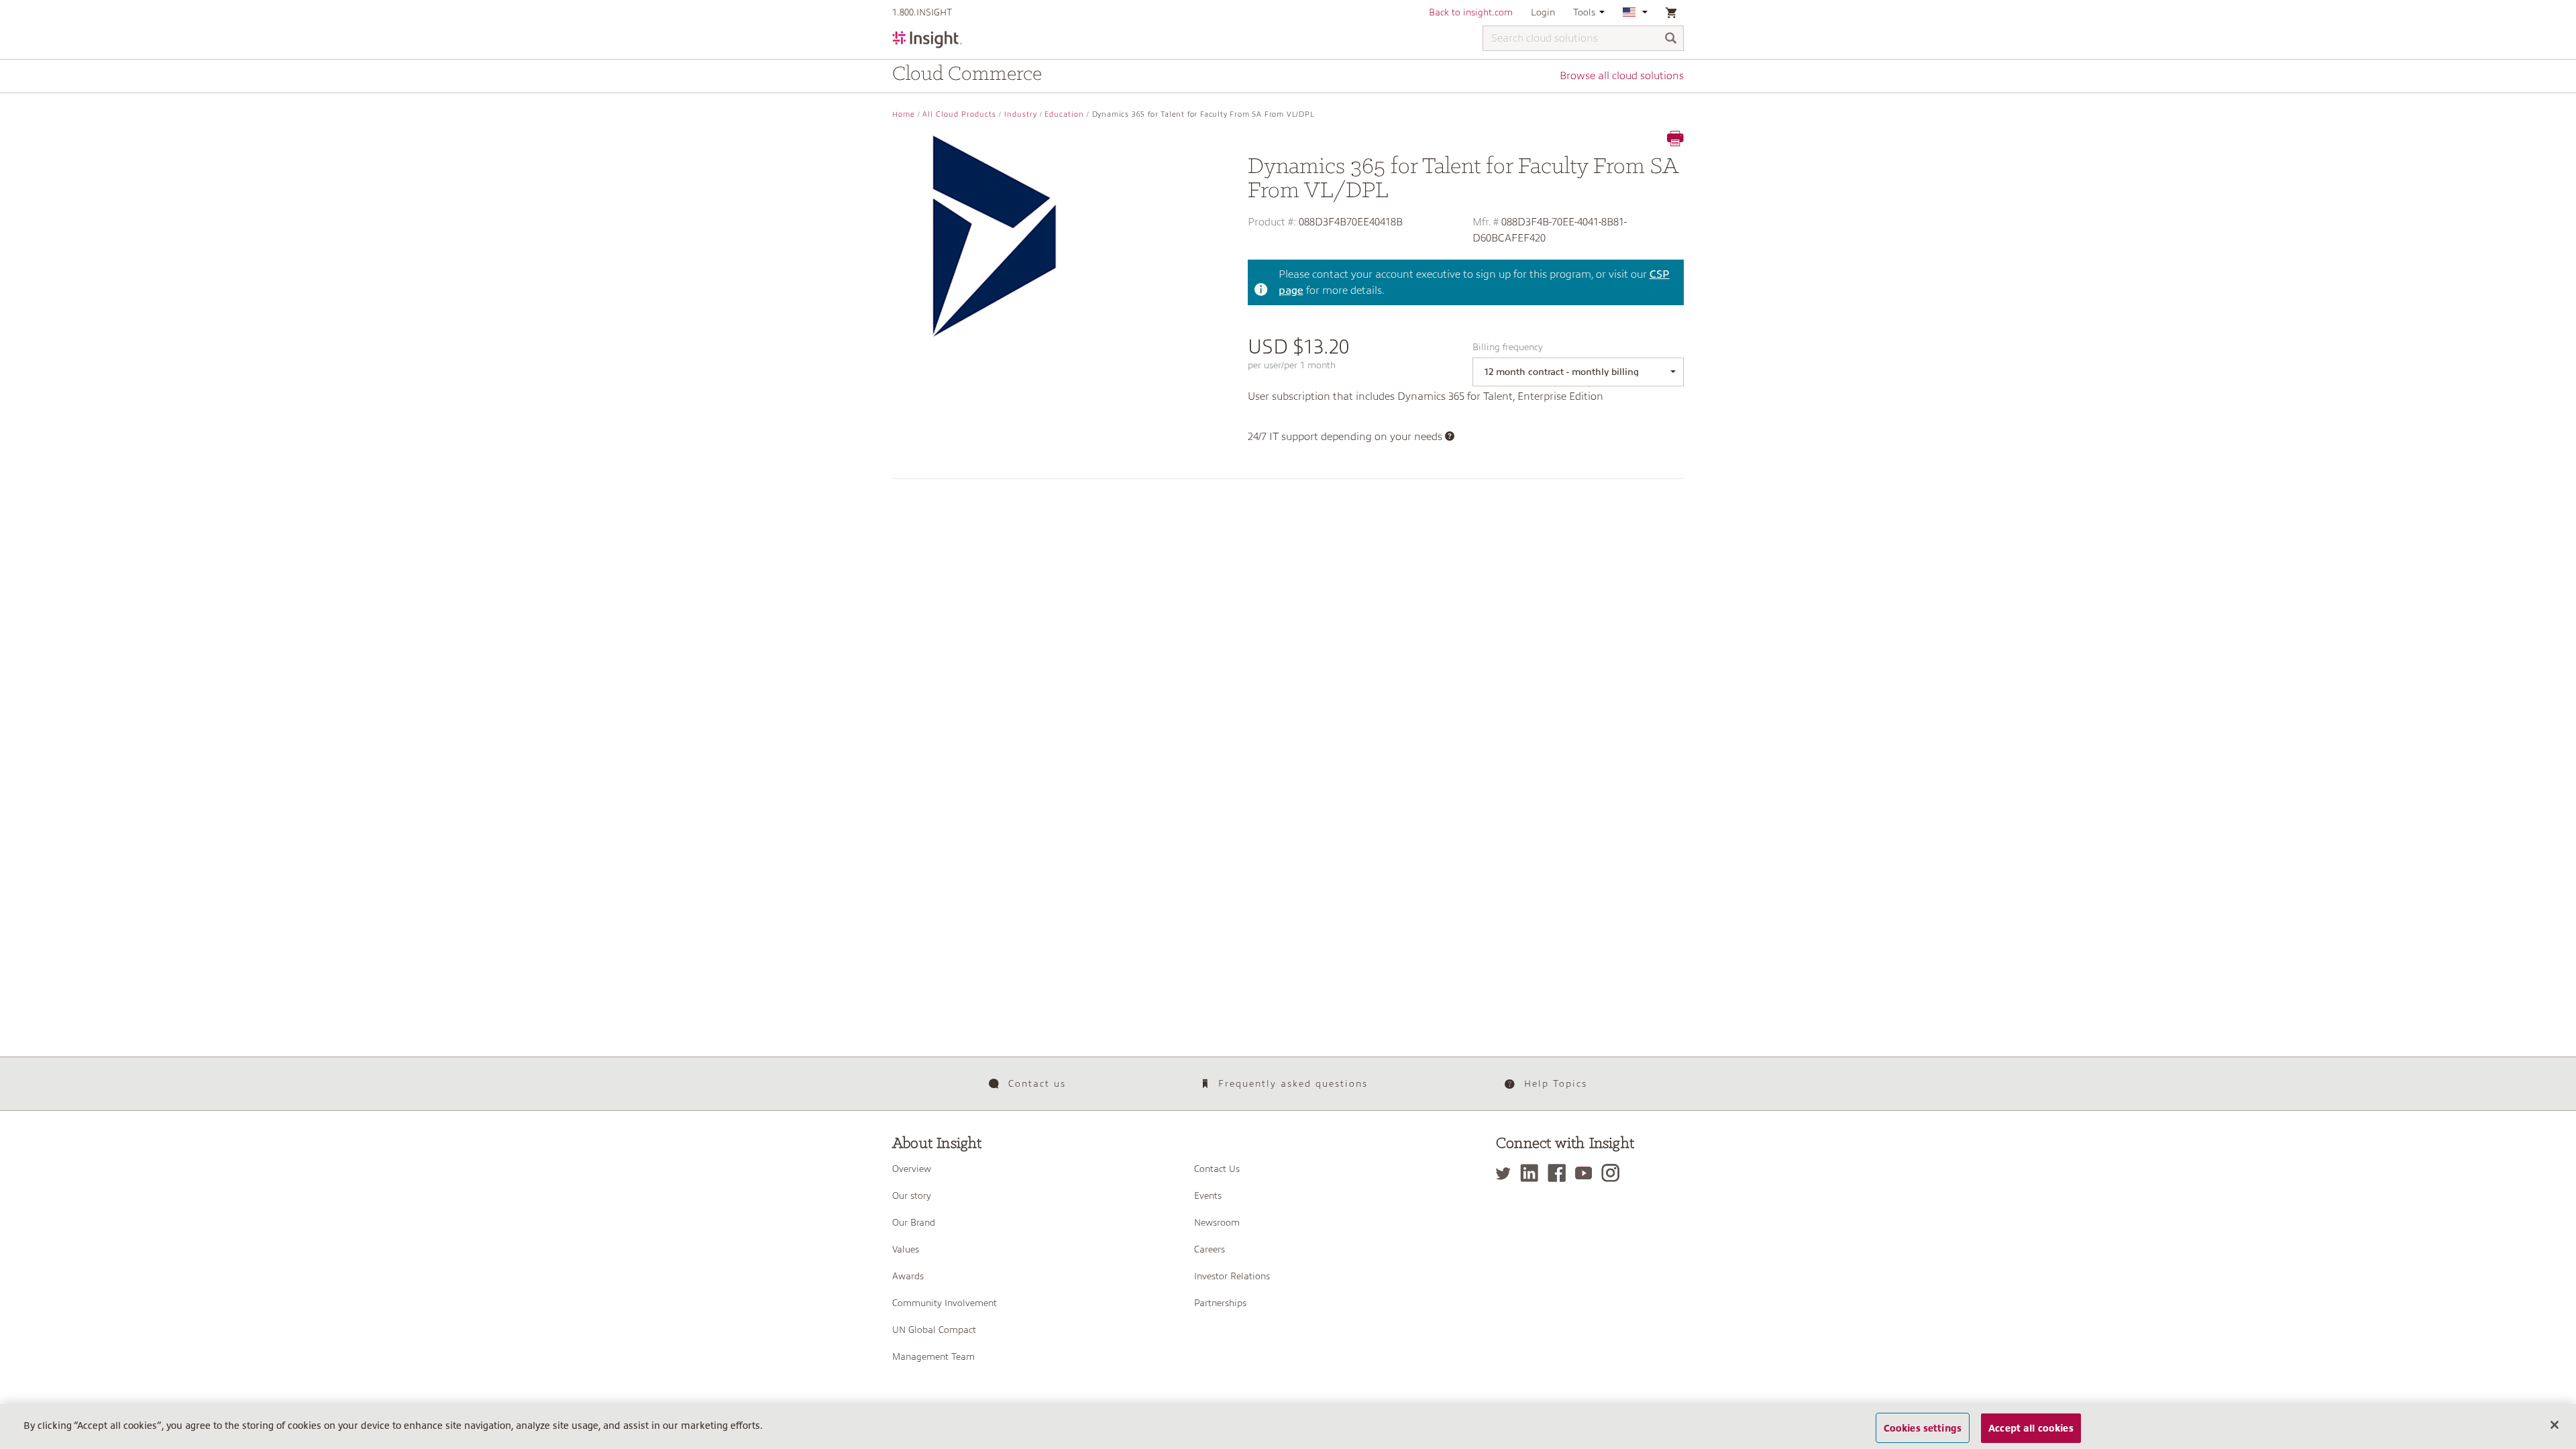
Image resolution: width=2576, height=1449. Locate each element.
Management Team (933, 1356)
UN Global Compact (934, 1330)
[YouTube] (1587, 1173)
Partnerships (1220, 1303)
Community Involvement (945, 1303)
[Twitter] (1507, 1173)
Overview (912, 1169)
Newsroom (1217, 1222)
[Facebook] (1560, 1173)
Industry (1021, 114)
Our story (912, 1195)
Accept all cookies (2031, 1428)
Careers (1210, 1249)
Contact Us (1217, 1169)
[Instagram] (1614, 1173)
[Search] (1671, 39)
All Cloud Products (959, 114)
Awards (908, 1276)
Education (1064, 114)
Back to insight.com (1471, 12)
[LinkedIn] (1533, 1173)
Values (906, 1249)
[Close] (2555, 1425)
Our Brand (914, 1222)
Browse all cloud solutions (1622, 76)
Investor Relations (1232, 1276)
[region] (1288, 1427)
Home (904, 114)
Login (1543, 12)
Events (1208, 1195)
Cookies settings (1923, 1428)
